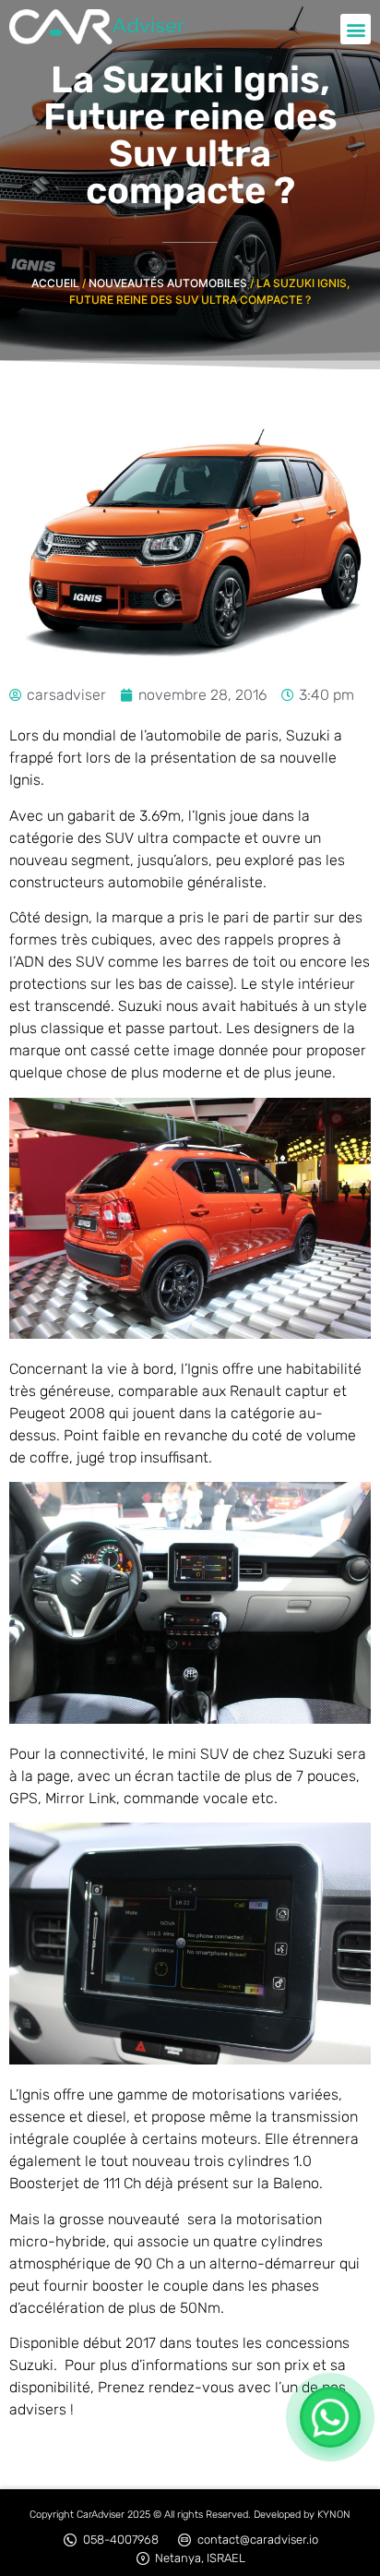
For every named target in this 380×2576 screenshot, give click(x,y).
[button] (356, 29)
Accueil (55, 283)
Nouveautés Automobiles (168, 283)
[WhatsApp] (330, 2417)
